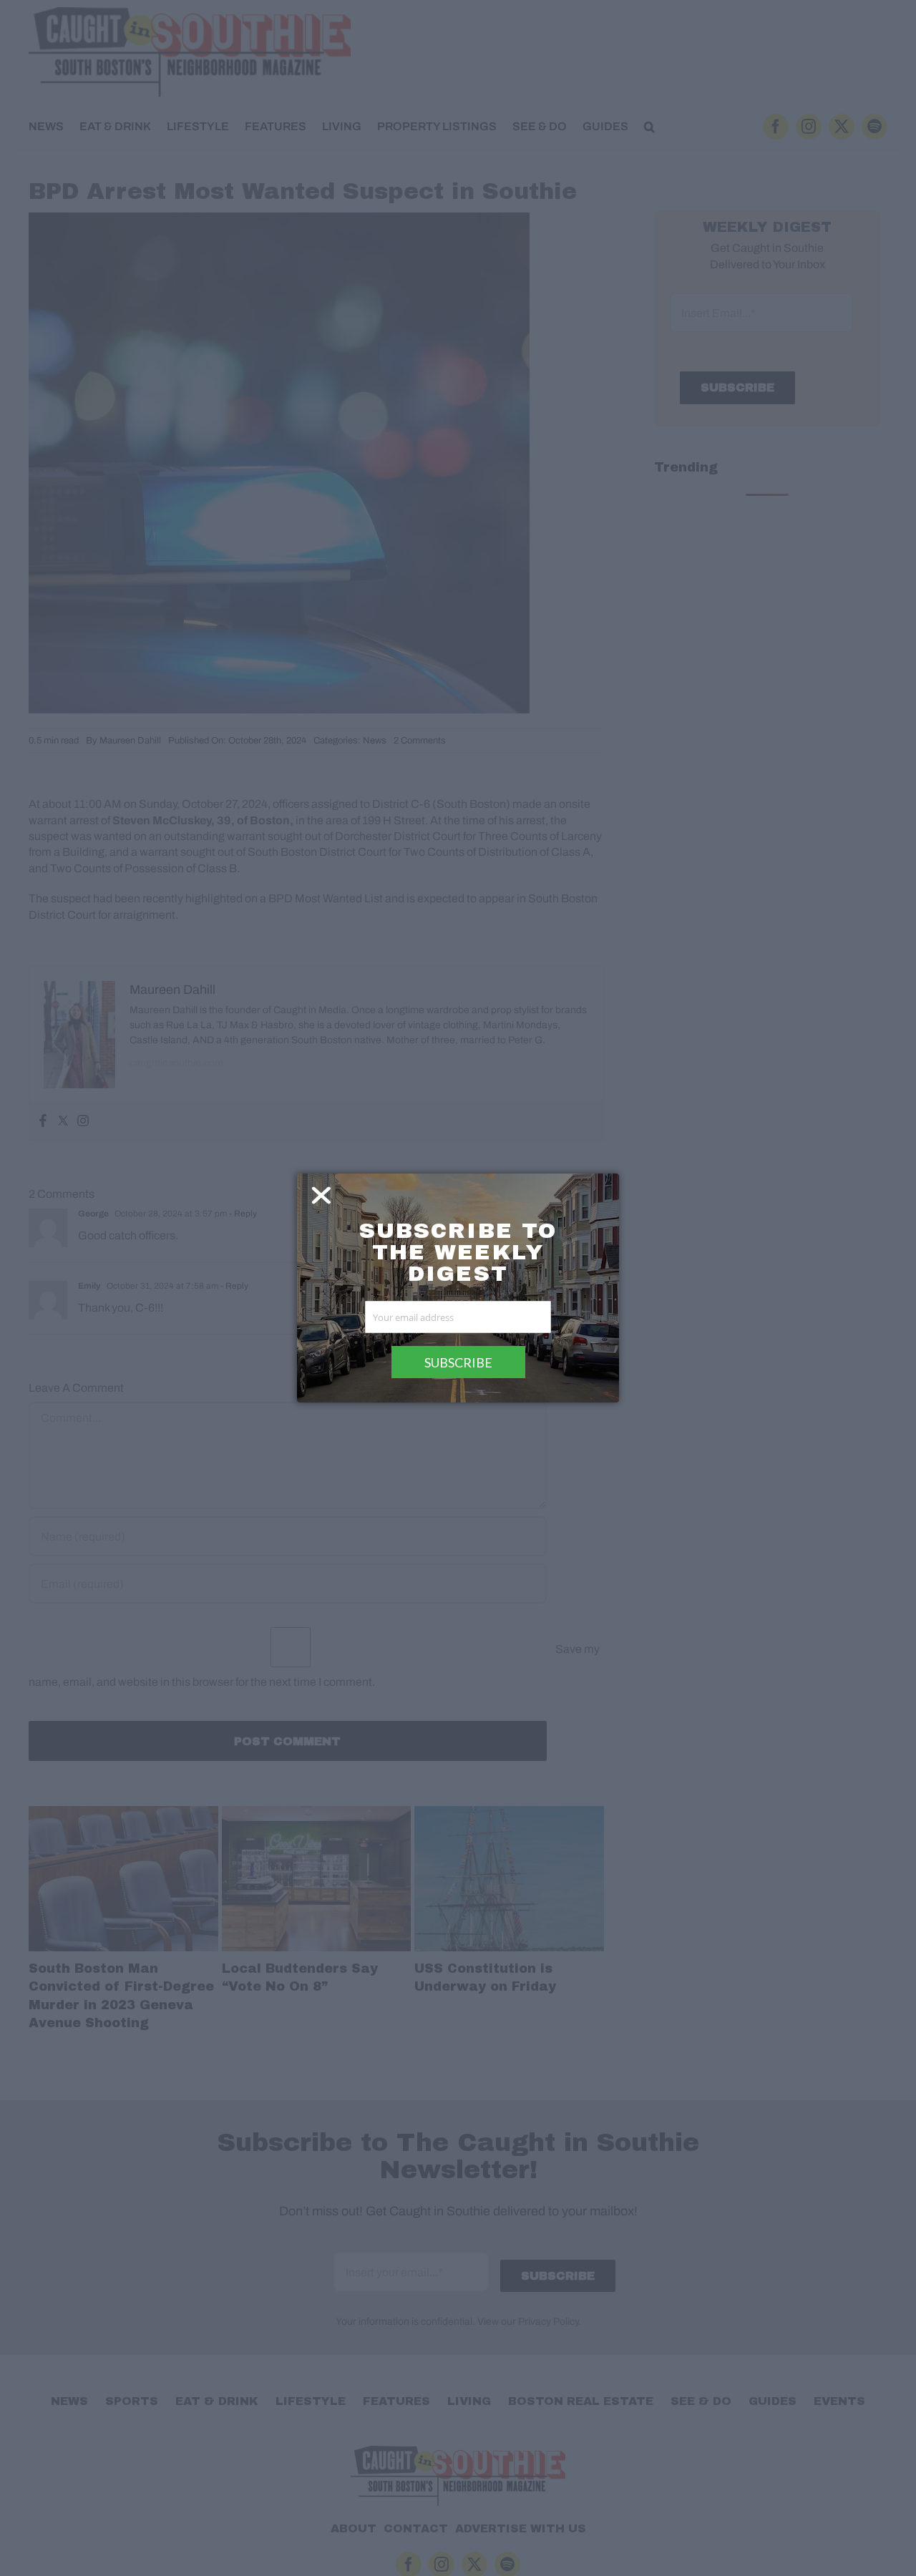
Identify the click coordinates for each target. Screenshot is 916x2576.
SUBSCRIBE (458, 1362)
